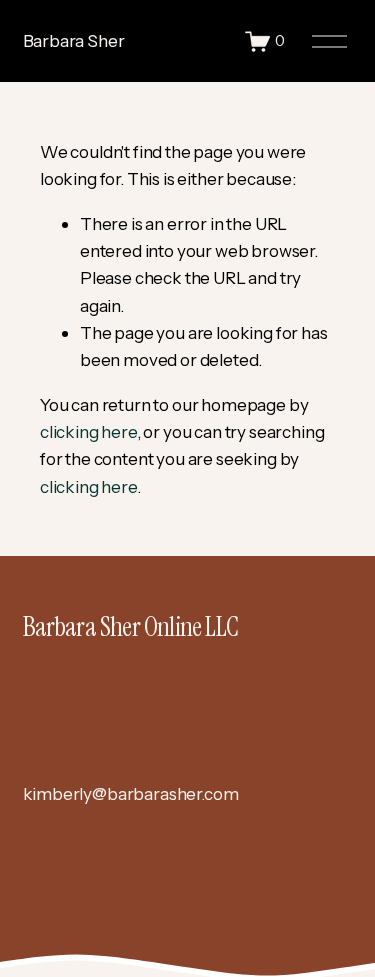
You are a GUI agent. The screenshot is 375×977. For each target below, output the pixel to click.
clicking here (88, 431)
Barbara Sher (74, 40)
